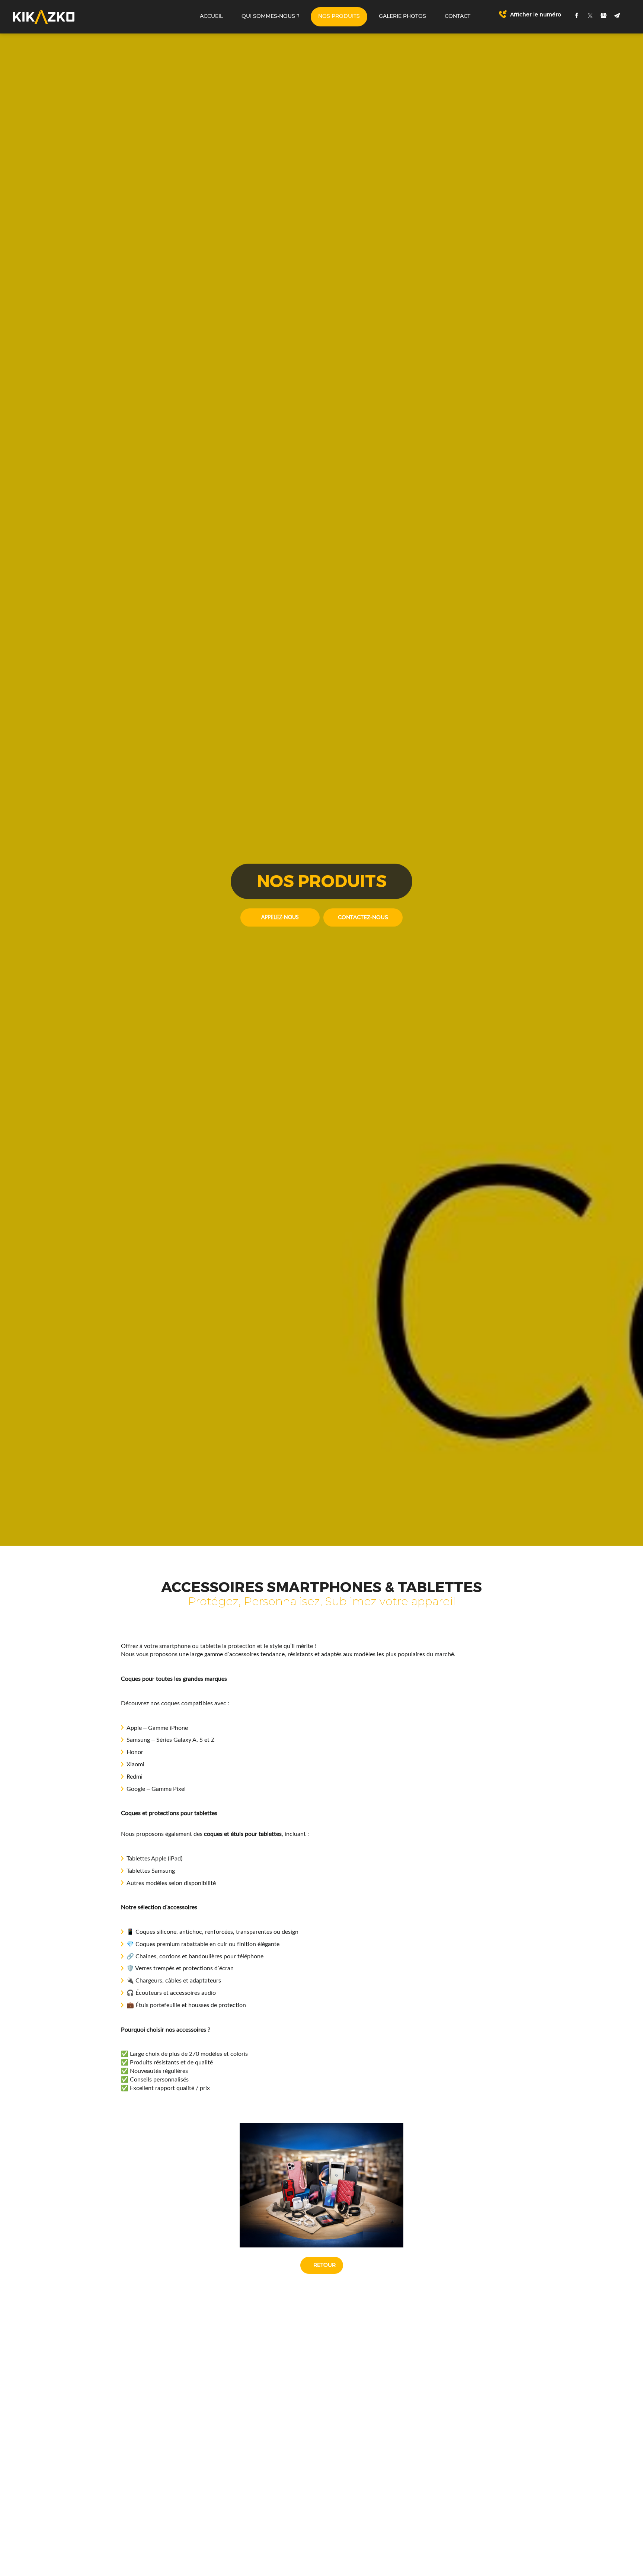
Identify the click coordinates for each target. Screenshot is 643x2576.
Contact (458, 16)
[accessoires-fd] (321, 2185)
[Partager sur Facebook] (577, 16)
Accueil (211, 16)
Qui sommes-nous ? (271, 16)
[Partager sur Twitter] (590, 16)
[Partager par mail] (617, 16)
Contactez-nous (363, 918)
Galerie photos (402, 16)
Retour (324, 2265)
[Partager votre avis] (604, 16)
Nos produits (339, 16)
